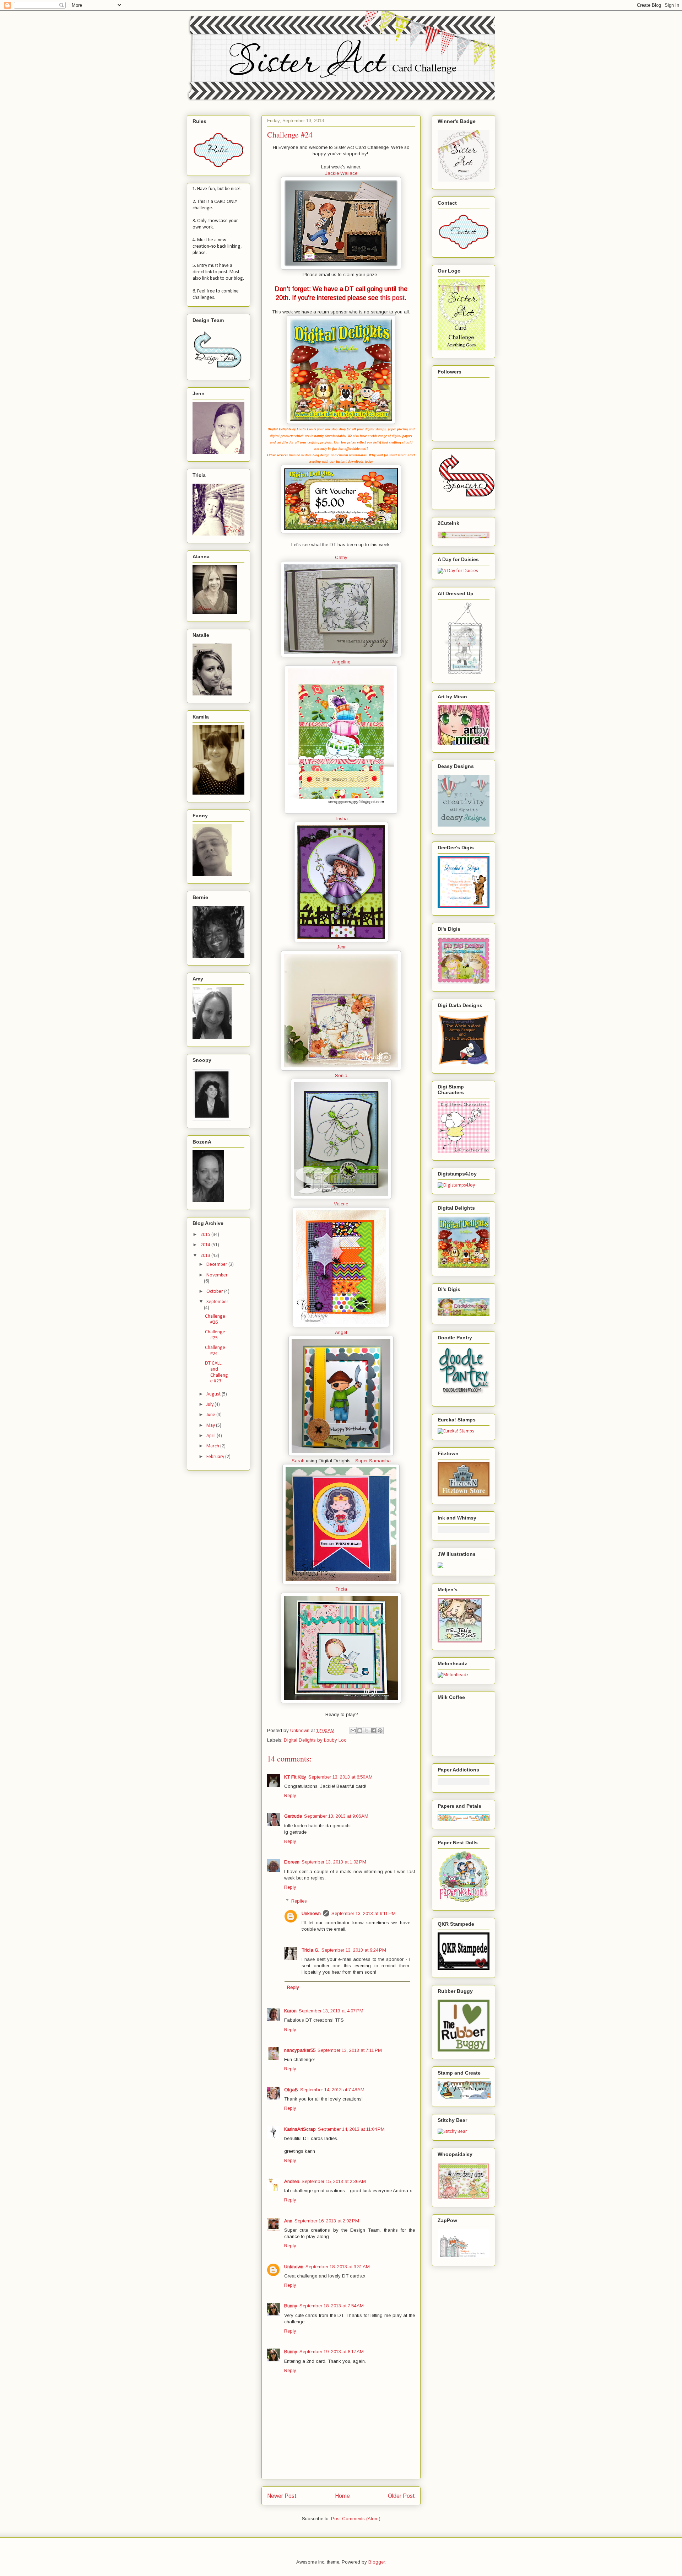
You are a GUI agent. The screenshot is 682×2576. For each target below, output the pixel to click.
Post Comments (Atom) (356, 2519)
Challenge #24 (215, 1351)
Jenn (342, 947)
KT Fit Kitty (295, 1777)
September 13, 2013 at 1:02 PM (334, 1862)
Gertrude (293, 1816)
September (217, 1302)
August (214, 1394)
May (211, 1426)
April (212, 1436)
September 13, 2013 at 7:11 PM (350, 2050)
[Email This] (353, 1731)
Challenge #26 (215, 1319)
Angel (341, 1332)
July (210, 1405)
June (211, 1415)
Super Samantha (373, 1461)
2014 (206, 1245)
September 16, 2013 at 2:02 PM (327, 2221)
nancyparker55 (300, 2050)
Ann (288, 2221)
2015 (206, 1235)
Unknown (311, 1913)
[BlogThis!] (360, 1731)
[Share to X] (367, 1731)
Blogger (377, 2562)
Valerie (341, 1204)
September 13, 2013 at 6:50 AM (340, 1777)
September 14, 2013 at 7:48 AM (332, 2090)
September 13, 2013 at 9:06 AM (336, 1816)
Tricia (341, 1589)
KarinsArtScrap (300, 2129)
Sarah (298, 1461)
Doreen (292, 1862)
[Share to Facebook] (373, 1731)
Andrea (292, 2181)
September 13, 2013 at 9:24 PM (354, 1950)
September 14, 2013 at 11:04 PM (351, 2129)
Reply (290, 1795)
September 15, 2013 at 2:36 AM (334, 2181)
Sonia (341, 1075)
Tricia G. (310, 1950)
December (217, 1265)
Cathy (341, 557)
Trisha (341, 819)
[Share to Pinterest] (380, 1731)
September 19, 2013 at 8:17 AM (332, 2352)
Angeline (341, 662)
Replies (299, 1901)
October (215, 1292)
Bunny (291, 2306)
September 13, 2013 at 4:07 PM (331, 2011)
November (217, 1275)
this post (392, 298)
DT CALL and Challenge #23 (216, 1372)
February (216, 1457)
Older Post (401, 2496)
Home (342, 2496)
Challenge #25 (215, 1335)
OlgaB (291, 2090)
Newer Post (282, 2496)
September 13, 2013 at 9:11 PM (364, 1913)
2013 (206, 1256)
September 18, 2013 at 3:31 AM (338, 2267)
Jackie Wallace (341, 173)
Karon (290, 2011)
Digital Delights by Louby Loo (315, 1740)
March (213, 1446)
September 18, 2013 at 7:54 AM (332, 2306)
